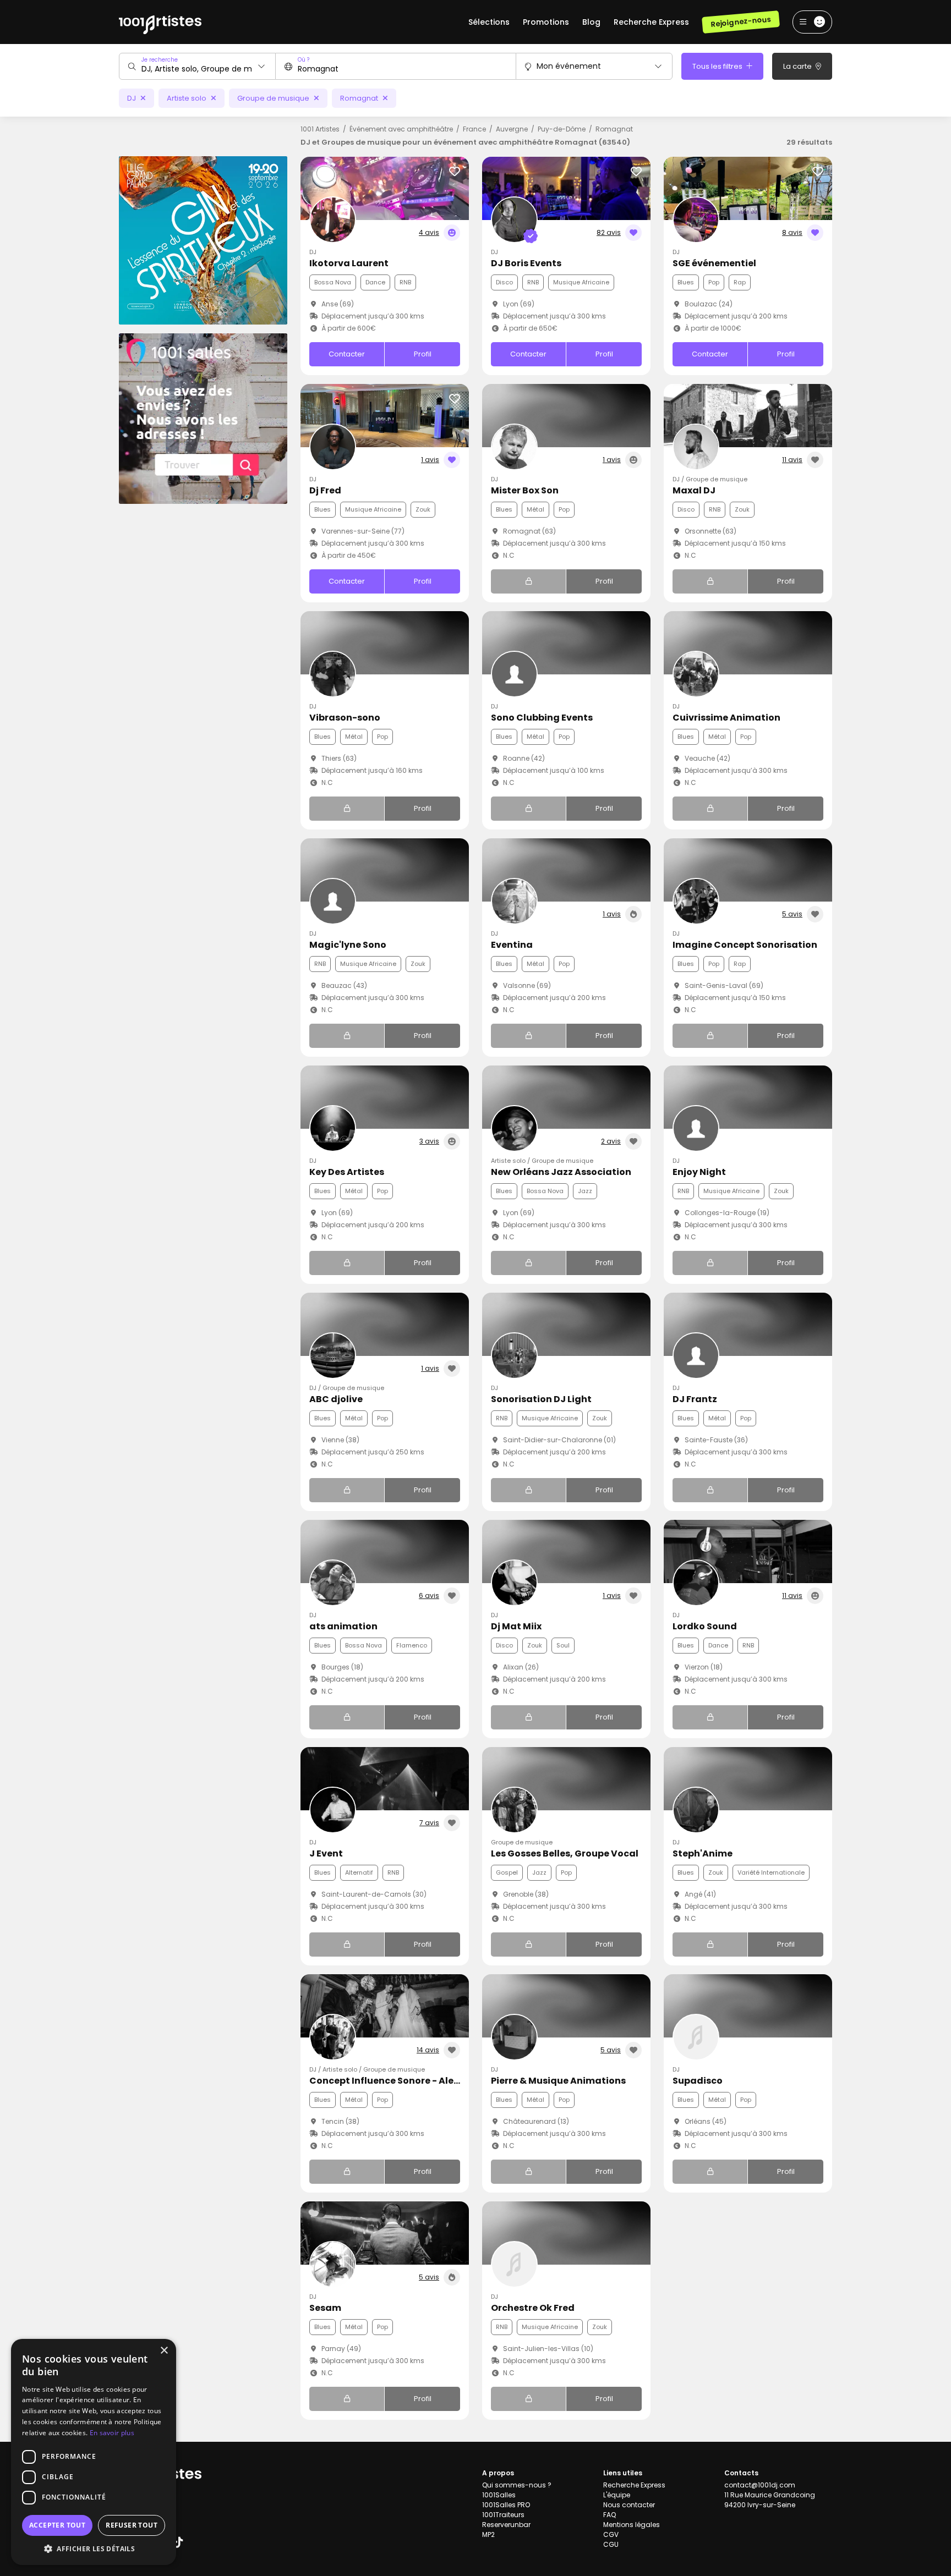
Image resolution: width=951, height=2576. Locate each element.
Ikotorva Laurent (349, 263)
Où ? (304, 60)
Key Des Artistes (347, 1172)
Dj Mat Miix (516, 1626)
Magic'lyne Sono (348, 945)
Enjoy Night (699, 1172)
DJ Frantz (695, 1399)
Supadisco (698, 2081)
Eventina (512, 945)
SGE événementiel (714, 263)
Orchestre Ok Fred (533, 2308)
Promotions (546, 22)
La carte (798, 66)
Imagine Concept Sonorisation (745, 945)
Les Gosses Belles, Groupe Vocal (565, 1853)
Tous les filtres (718, 66)
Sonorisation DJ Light (541, 1399)
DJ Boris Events (526, 263)
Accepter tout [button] (57, 2525)
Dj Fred (325, 490)
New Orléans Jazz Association (561, 1172)
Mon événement (569, 66)
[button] (94, 2548)
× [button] (164, 2351)
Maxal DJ (694, 490)
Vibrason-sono (345, 718)
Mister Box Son (525, 490)
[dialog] (94, 2452)
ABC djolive (336, 1399)
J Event (326, 1853)
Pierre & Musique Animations (558, 2081)
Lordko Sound (705, 1626)
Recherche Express (651, 22)
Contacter (347, 354)
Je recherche (160, 60)
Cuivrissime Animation (726, 718)
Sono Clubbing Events (542, 718)
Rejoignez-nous (740, 22)
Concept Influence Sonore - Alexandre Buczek (416, 2081)
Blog (591, 22)
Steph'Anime (703, 1853)
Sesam (325, 2308)
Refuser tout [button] (132, 2525)
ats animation (343, 1626)
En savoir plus (112, 2433)
